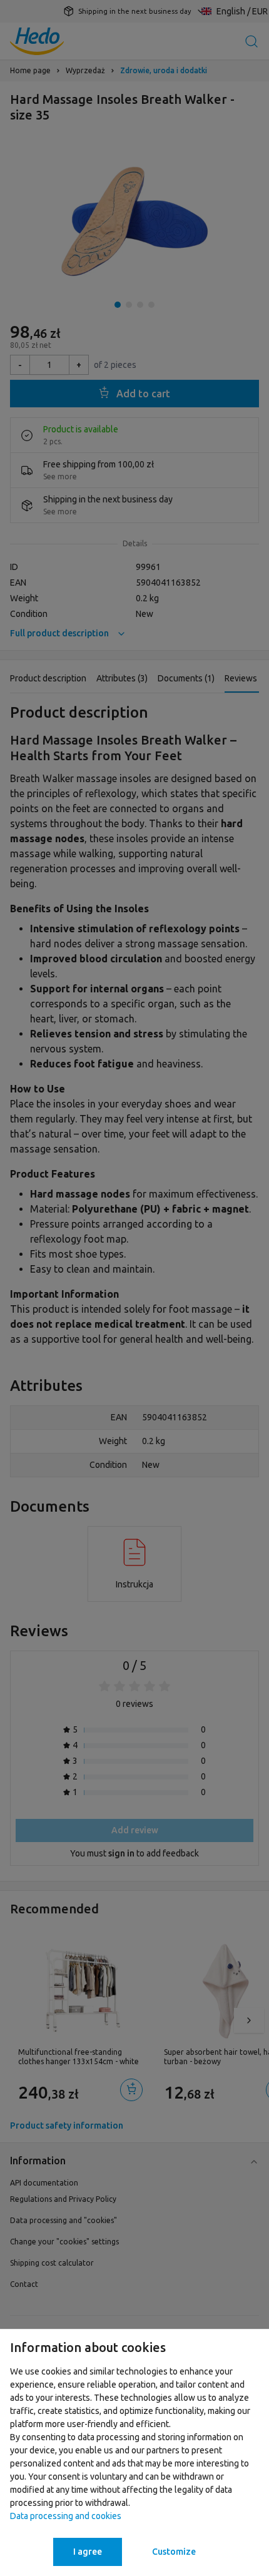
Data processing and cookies (66, 2516)
